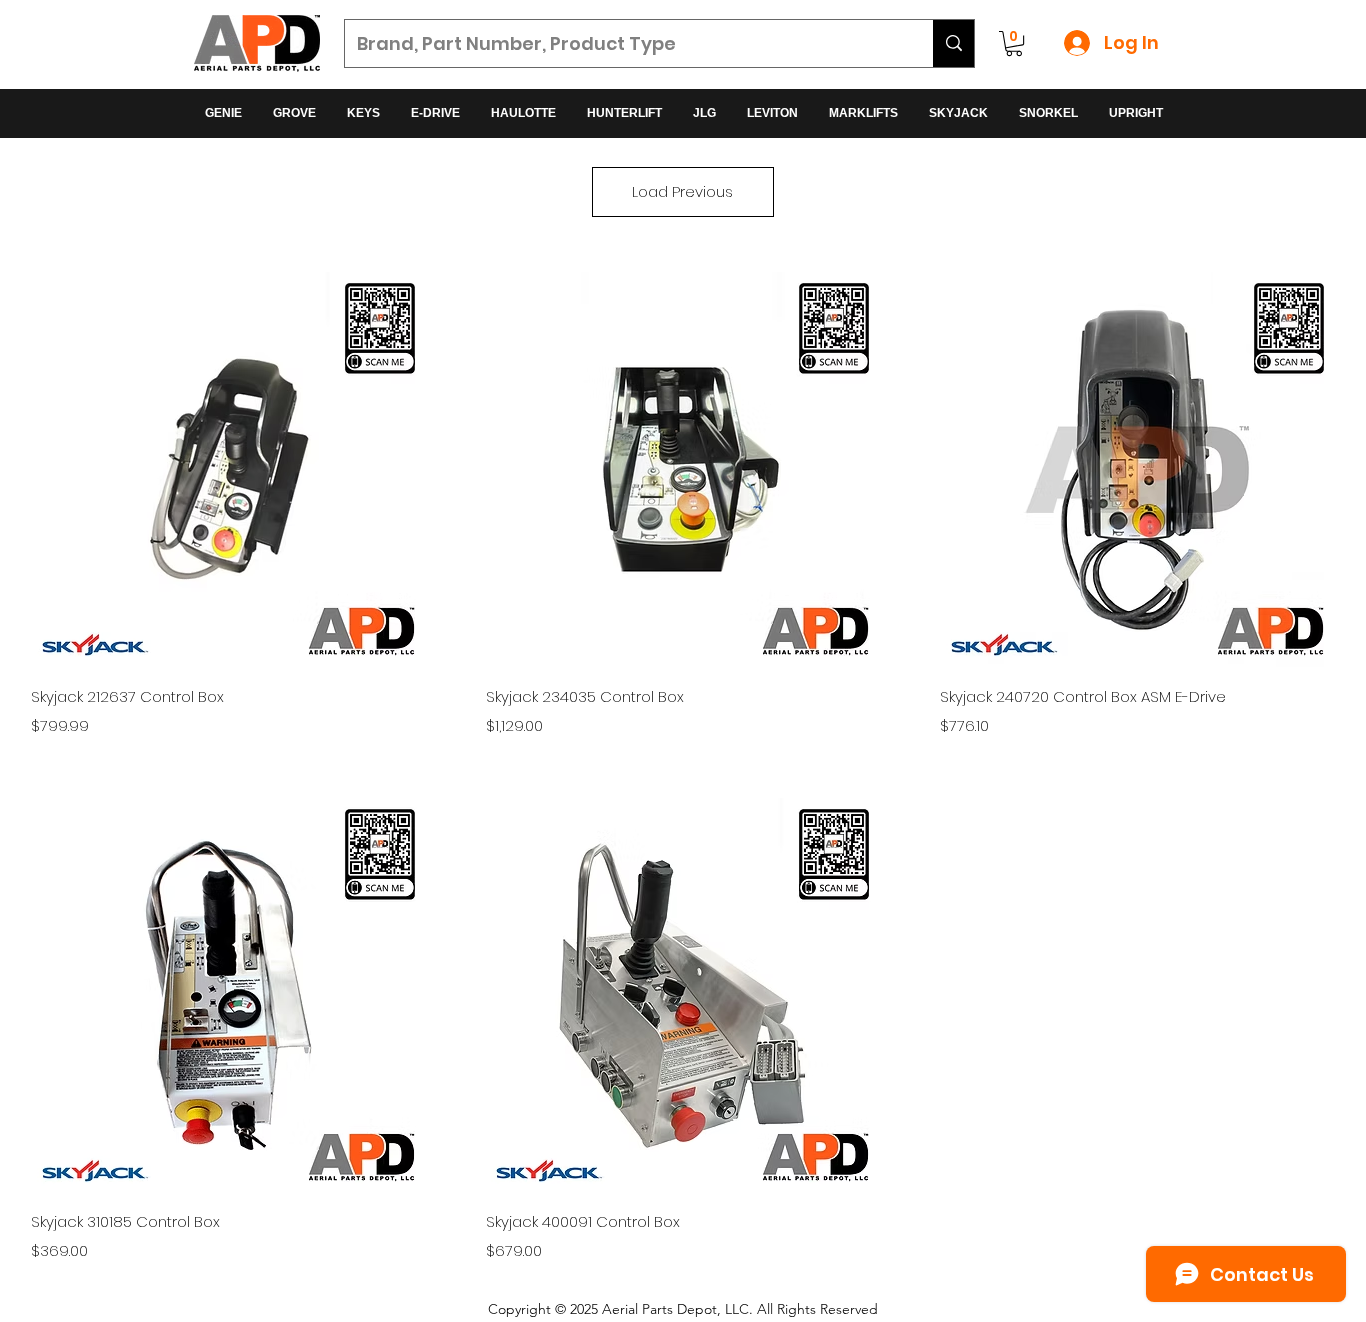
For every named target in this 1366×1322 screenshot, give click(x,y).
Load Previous (682, 191)
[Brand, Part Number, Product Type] (953, 43)
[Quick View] (228, 469)
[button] (1014, 43)
